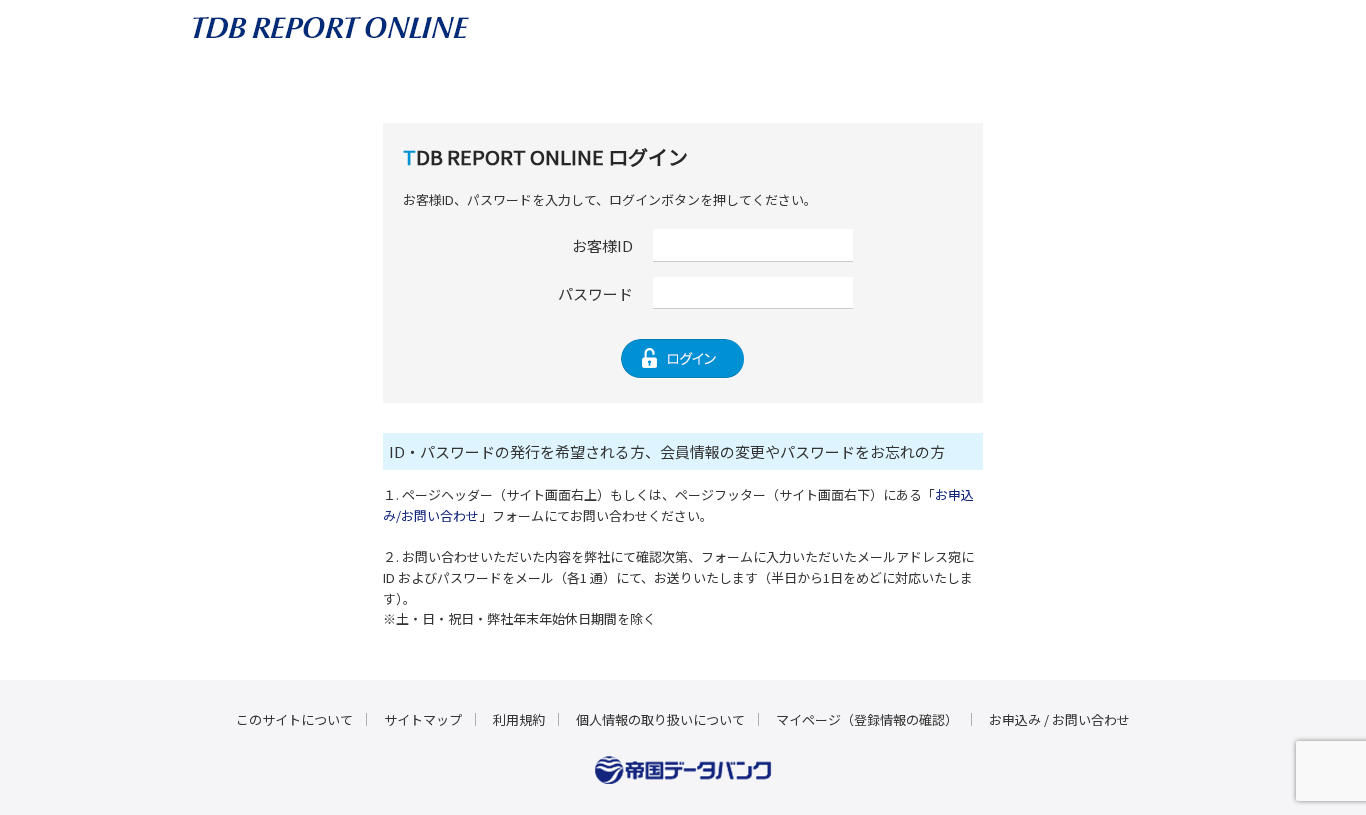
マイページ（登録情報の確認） (867, 719)
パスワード (595, 293)
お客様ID (602, 245)
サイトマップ (423, 719)
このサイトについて (294, 719)
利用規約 (519, 719)
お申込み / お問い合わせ (1059, 719)
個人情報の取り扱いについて (660, 719)
